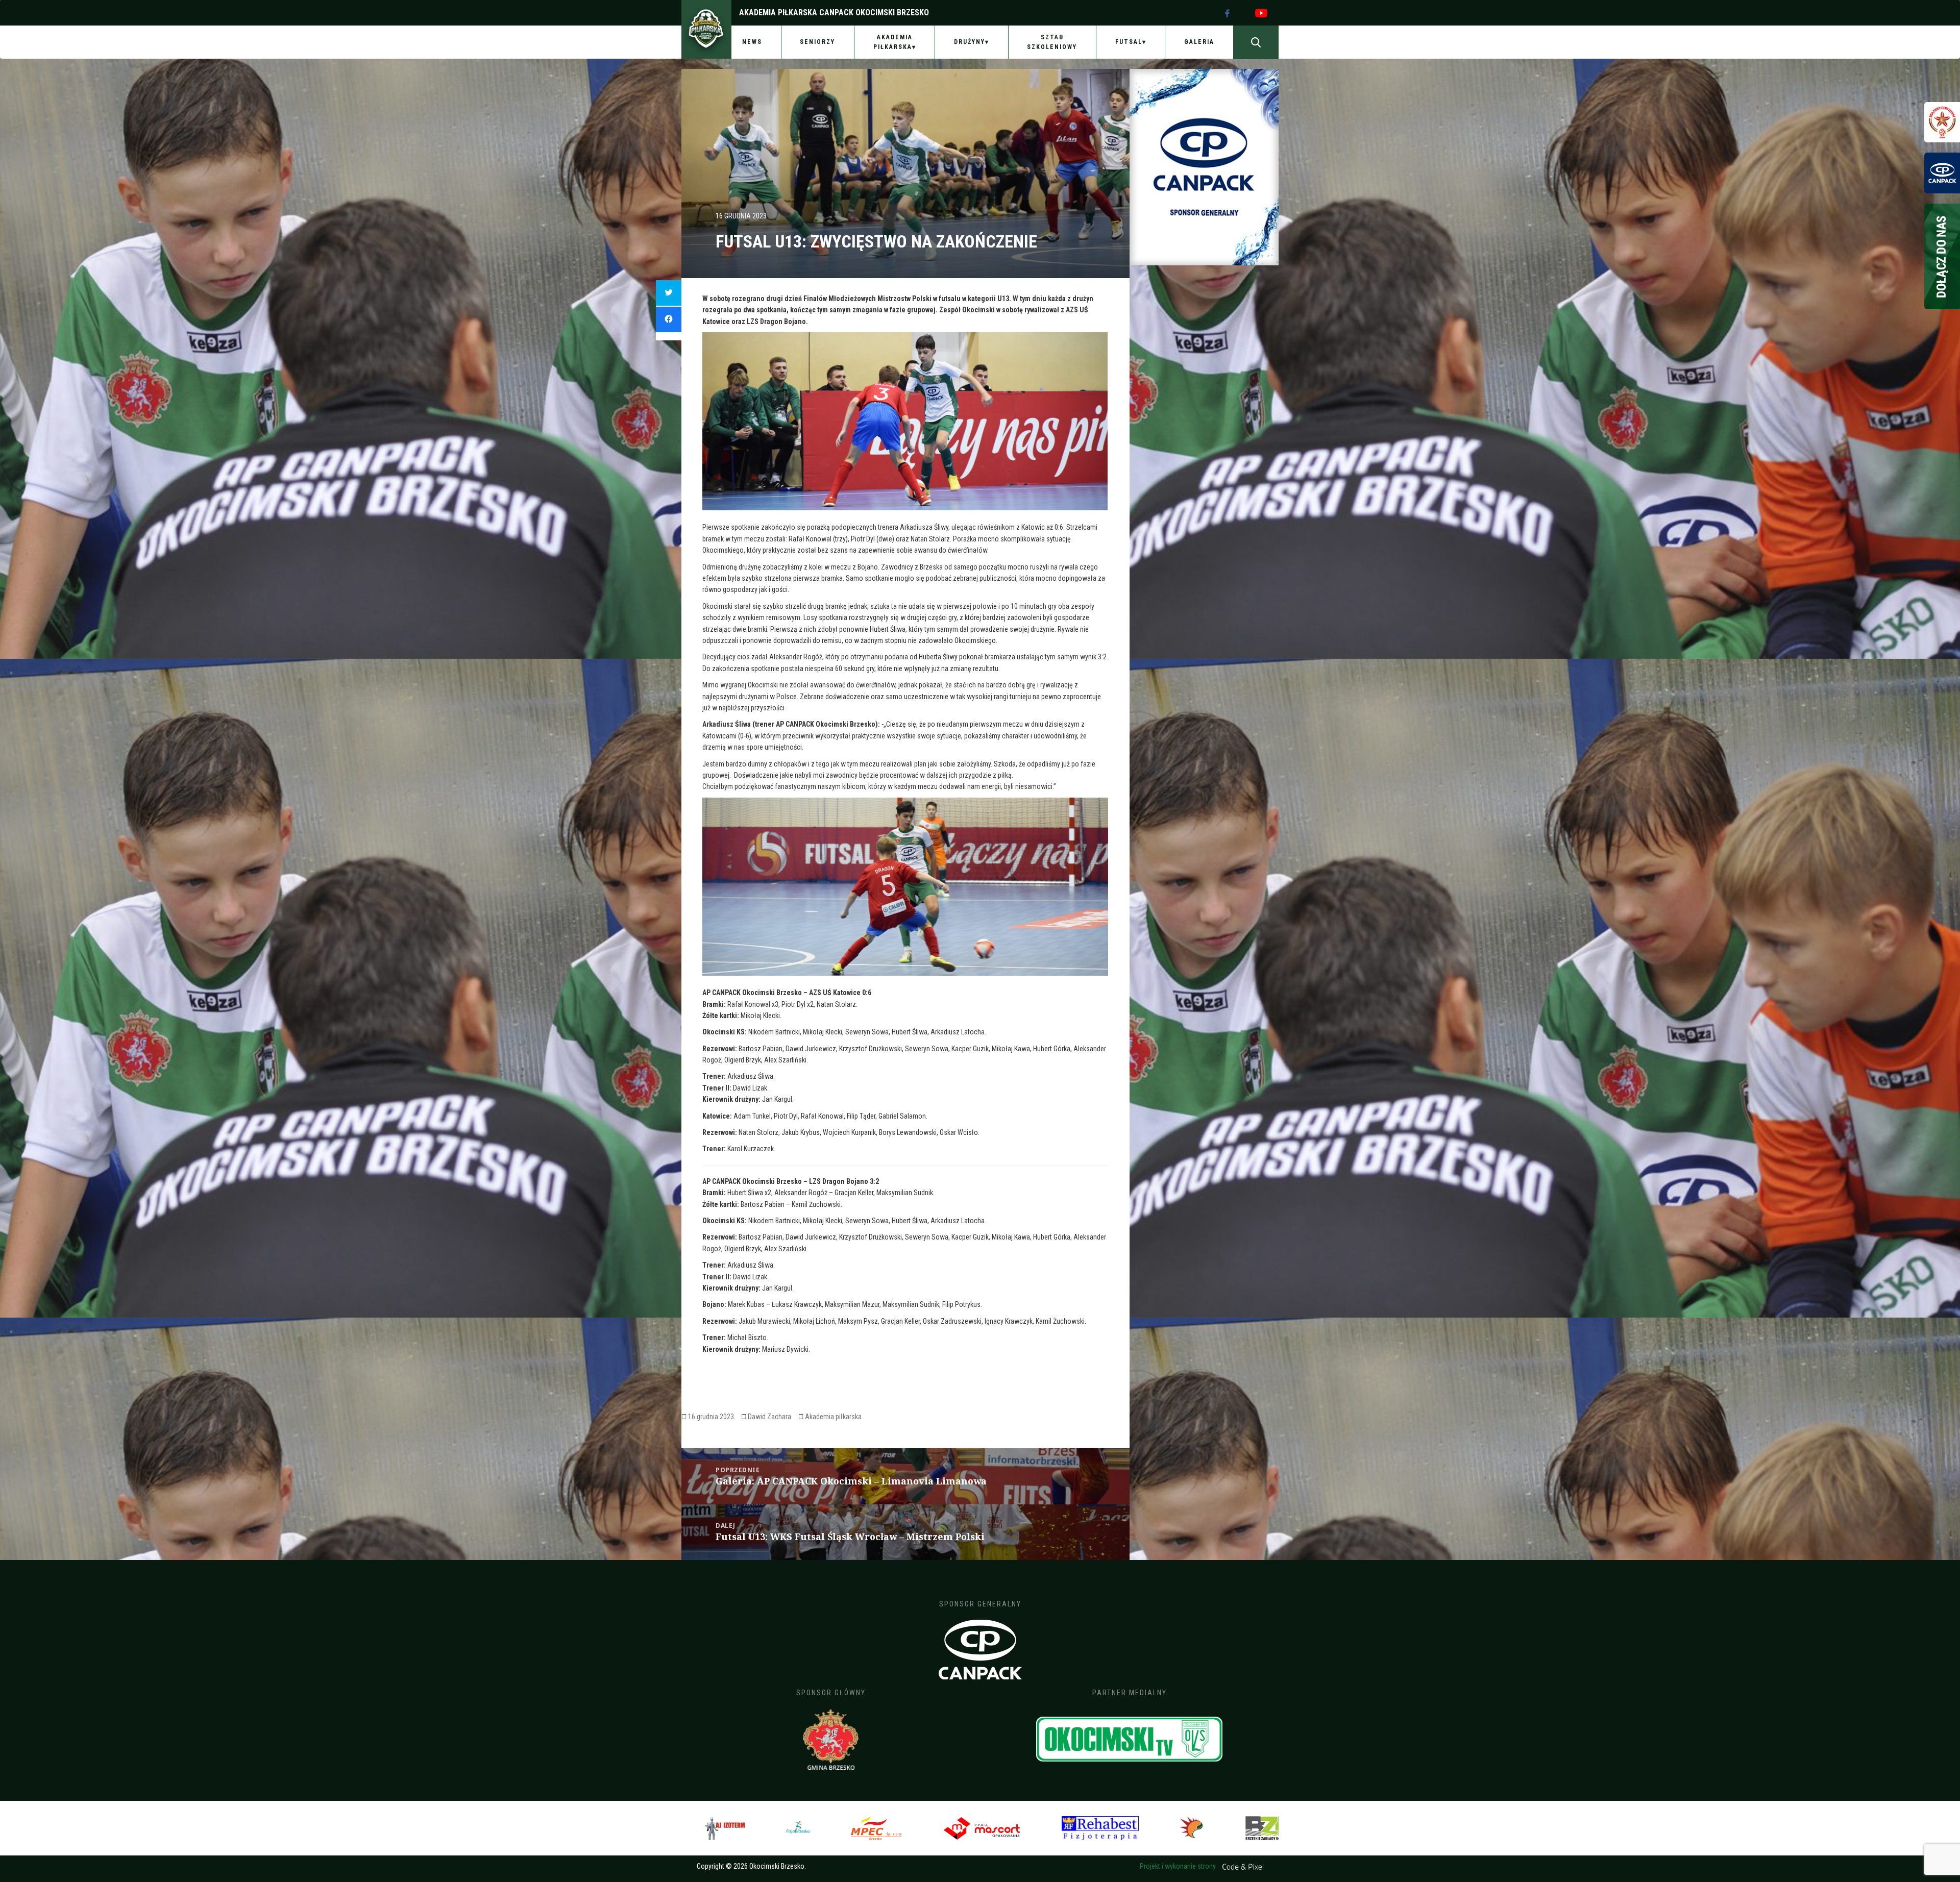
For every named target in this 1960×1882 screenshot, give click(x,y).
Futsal (1129, 42)
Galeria (1199, 42)
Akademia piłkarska (833, 1417)
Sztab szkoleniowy (1052, 42)
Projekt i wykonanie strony (1179, 1866)
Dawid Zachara (769, 1417)
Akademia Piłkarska (893, 42)
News (752, 42)
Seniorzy (817, 42)
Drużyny (970, 42)
